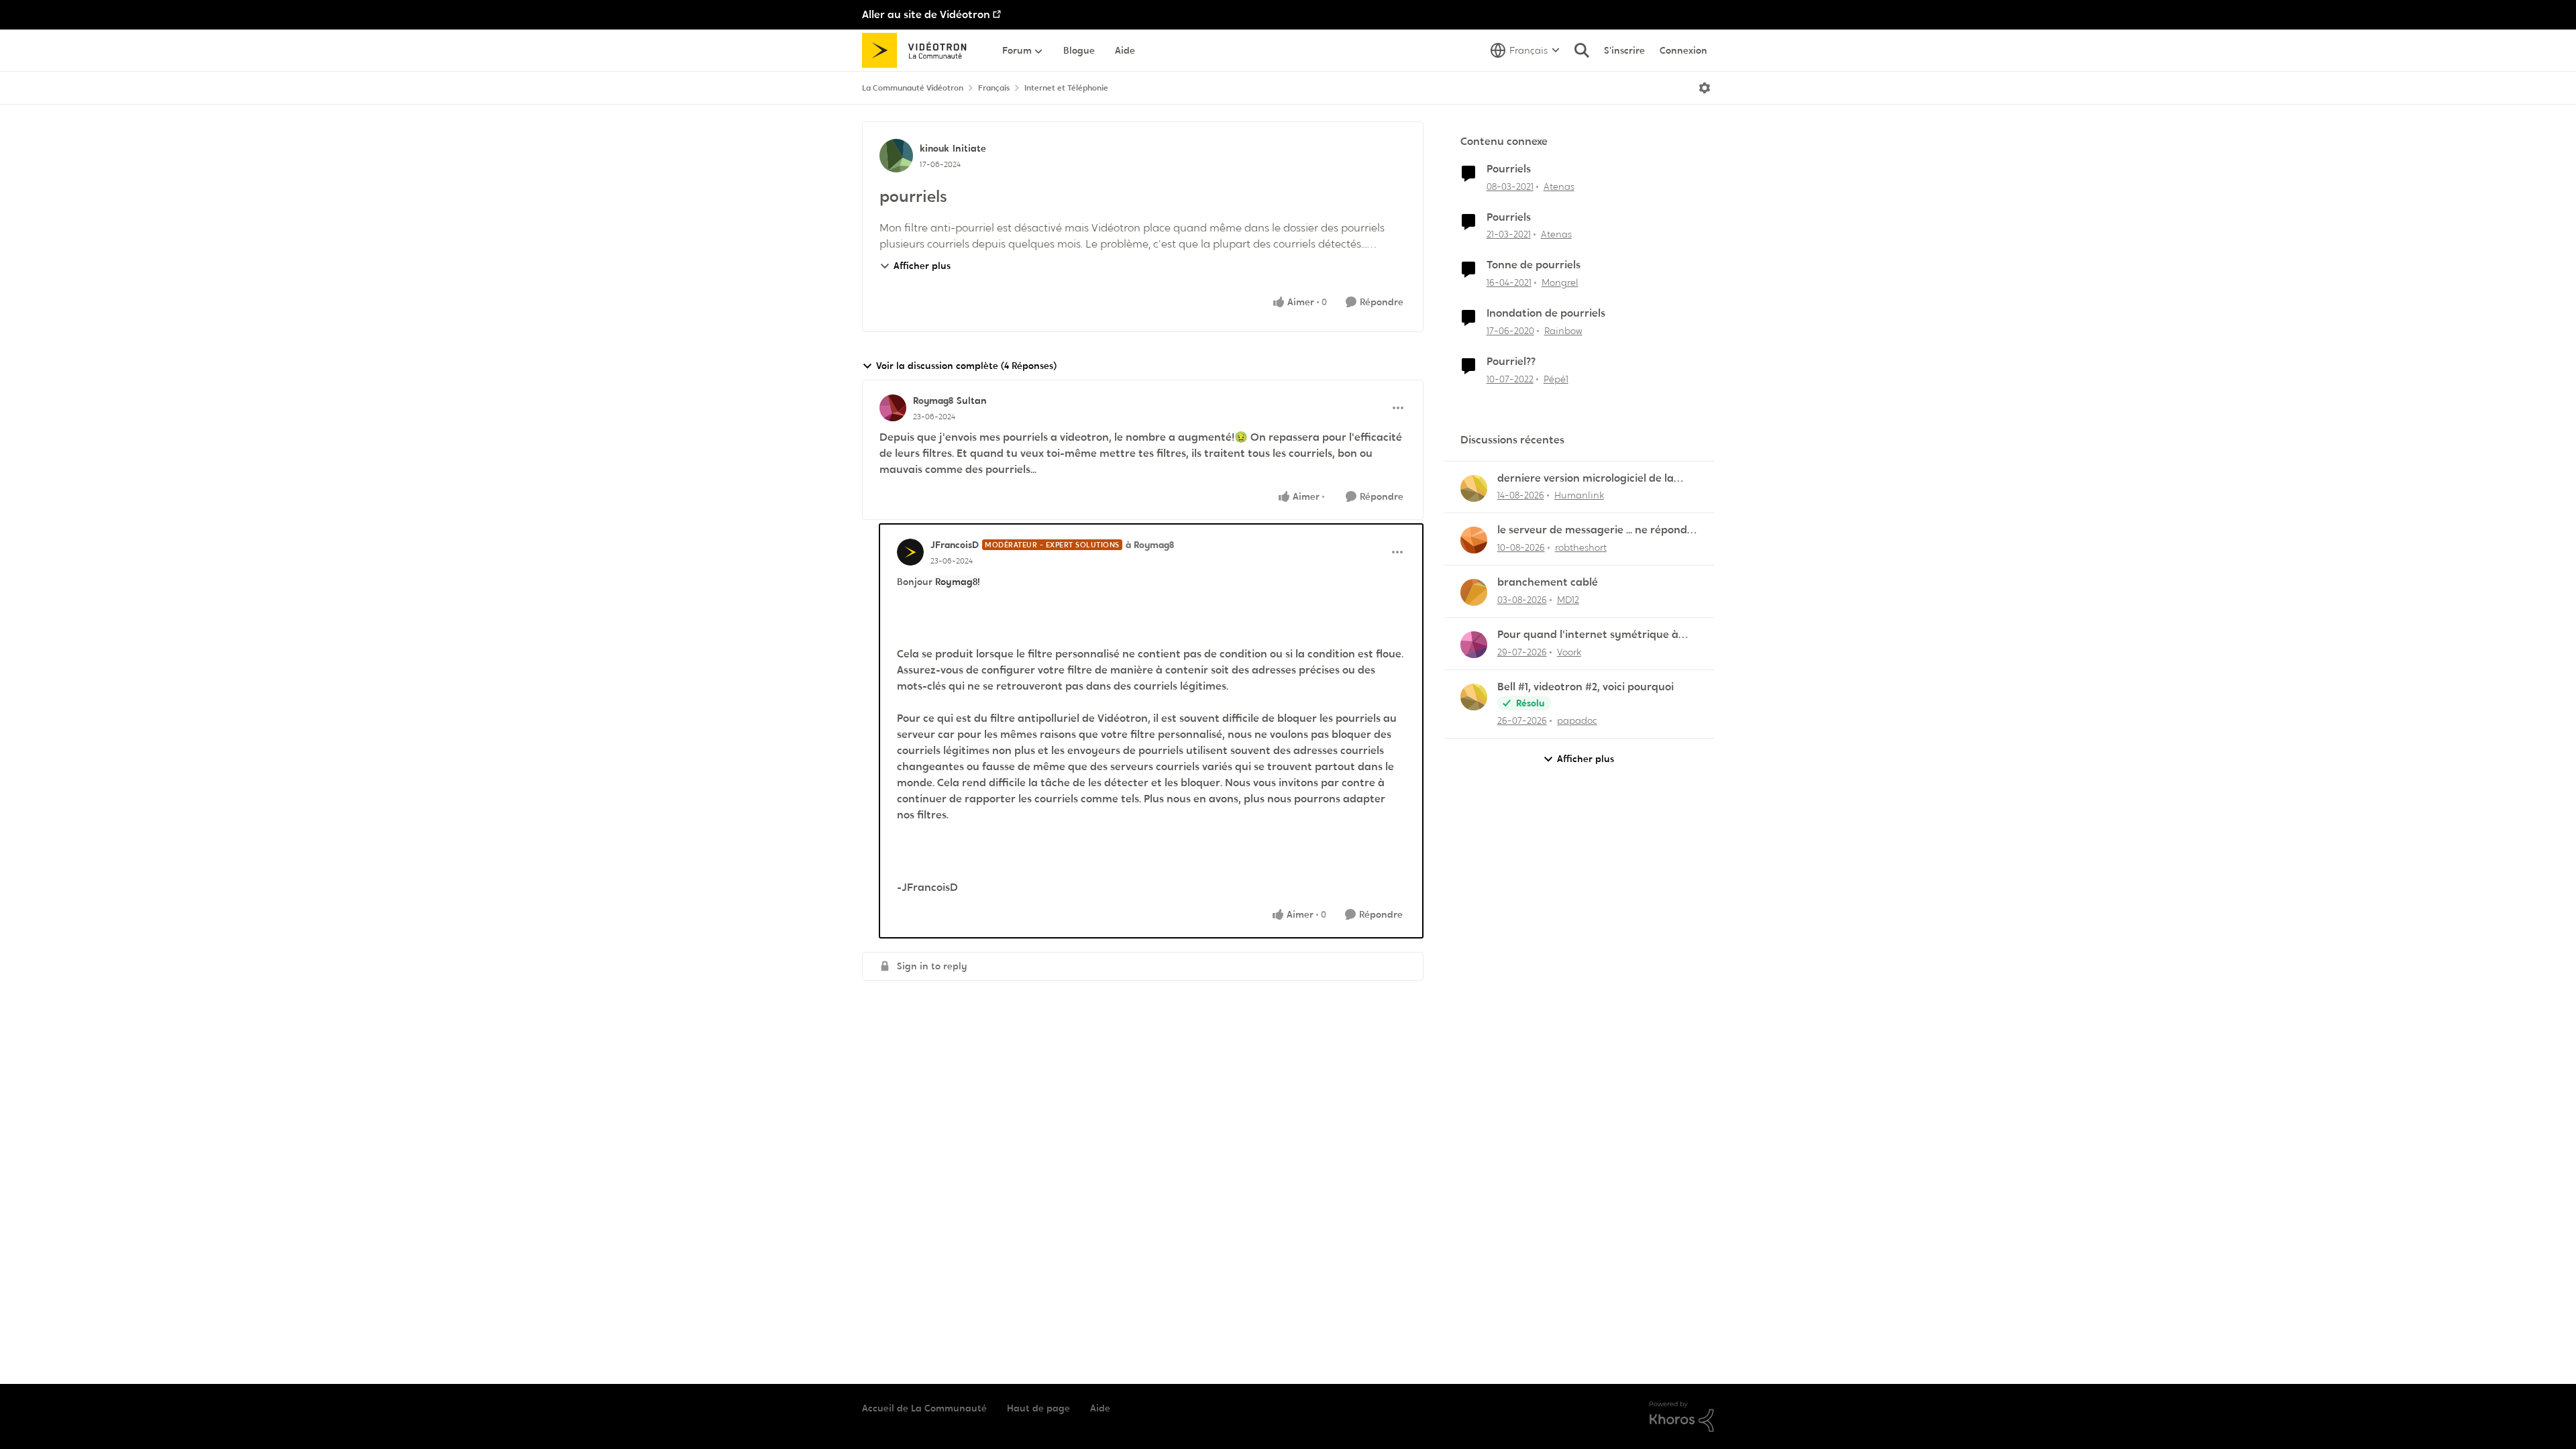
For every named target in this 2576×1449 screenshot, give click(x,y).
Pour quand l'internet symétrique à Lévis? (1588, 635)
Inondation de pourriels (1546, 313)
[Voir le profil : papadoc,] (1474, 697)
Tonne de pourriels (1534, 265)
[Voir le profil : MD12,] (1474, 592)
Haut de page (1038, 1408)
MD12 (1568, 600)
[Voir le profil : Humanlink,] (1474, 488)
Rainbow (1563, 331)
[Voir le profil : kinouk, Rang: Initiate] (896, 156)
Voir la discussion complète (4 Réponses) (966, 366)
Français (994, 88)
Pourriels (1509, 169)
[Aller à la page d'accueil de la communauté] (919, 50)
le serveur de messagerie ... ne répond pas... (1592, 530)
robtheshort (1581, 547)
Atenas (1559, 186)
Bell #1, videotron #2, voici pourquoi (1586, 687)
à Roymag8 (1150, 545)
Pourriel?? (1511, 362)
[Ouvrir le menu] (1705, 88)
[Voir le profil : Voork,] (1474, 645)
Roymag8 (933, 400)
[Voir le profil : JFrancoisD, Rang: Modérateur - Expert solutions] (910, 552)
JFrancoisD (955, 545)
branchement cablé (1548, 582)
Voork (1569, 652)
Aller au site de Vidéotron (926, 14)
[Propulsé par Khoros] (1682, 1417)
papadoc (1577, 720)
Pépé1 (1556, 379)
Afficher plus (922, 266)
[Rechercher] (1582, 50)
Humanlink (1579, 495)
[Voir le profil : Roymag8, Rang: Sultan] (893, 408)
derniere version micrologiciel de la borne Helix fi (1586, 479)
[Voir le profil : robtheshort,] (1474, 540)
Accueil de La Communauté (924, 1408)
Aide (1100, 1408)
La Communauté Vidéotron (913, 88)
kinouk (934, 148)
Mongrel (1560, 282)
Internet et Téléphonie (1066, 88)
